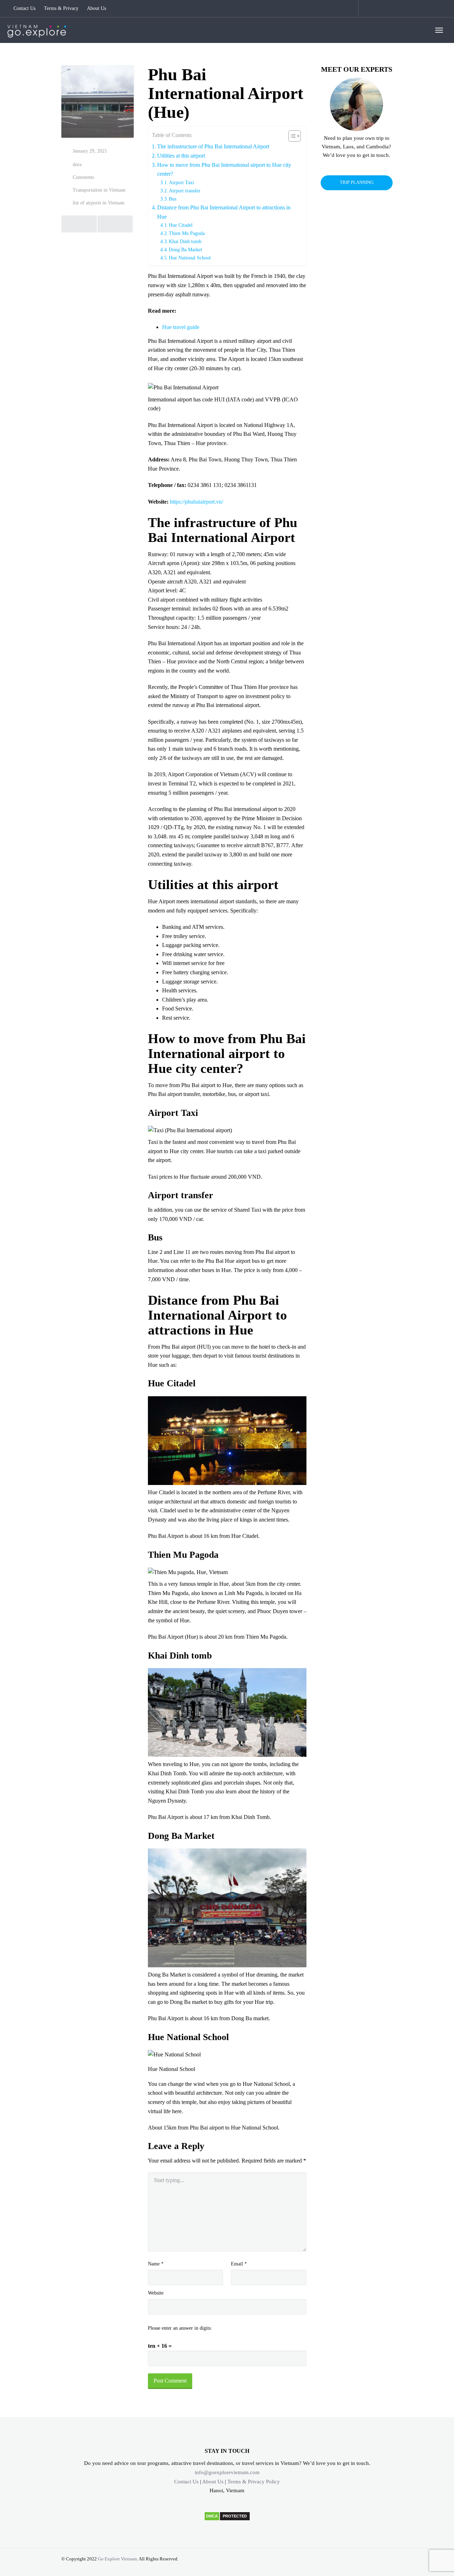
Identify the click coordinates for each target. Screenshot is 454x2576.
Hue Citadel (181, 225)
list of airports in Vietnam (99, 203)
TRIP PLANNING (357, 182)
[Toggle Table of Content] (291, 136)
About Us (96, 8)
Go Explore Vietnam (117, 2559)
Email (239, 2264)
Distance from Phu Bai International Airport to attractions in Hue (224, 212)
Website (156, 2293)
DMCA (212, 2516)
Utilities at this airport (181, 156)
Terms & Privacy (61, 8)
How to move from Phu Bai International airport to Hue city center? (224, 169)
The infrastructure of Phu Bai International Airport (213, 146)
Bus (173, 199)
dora (77, 165)
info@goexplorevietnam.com (227, 2472)
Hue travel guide (181, 327)
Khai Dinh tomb (185, 241)
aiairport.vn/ (210, 502)
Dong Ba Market (186, 250)
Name (156, 2264)
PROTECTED (235, 2516)
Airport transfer (185, 191)
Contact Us (24, 8)
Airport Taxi (181, 182)
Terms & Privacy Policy (254, 2482)
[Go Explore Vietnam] (37, 30)
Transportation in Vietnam (99, 190)
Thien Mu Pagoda (187, 233)
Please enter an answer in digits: (180, 2328)
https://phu (182, 502)
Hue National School (190, 258)
